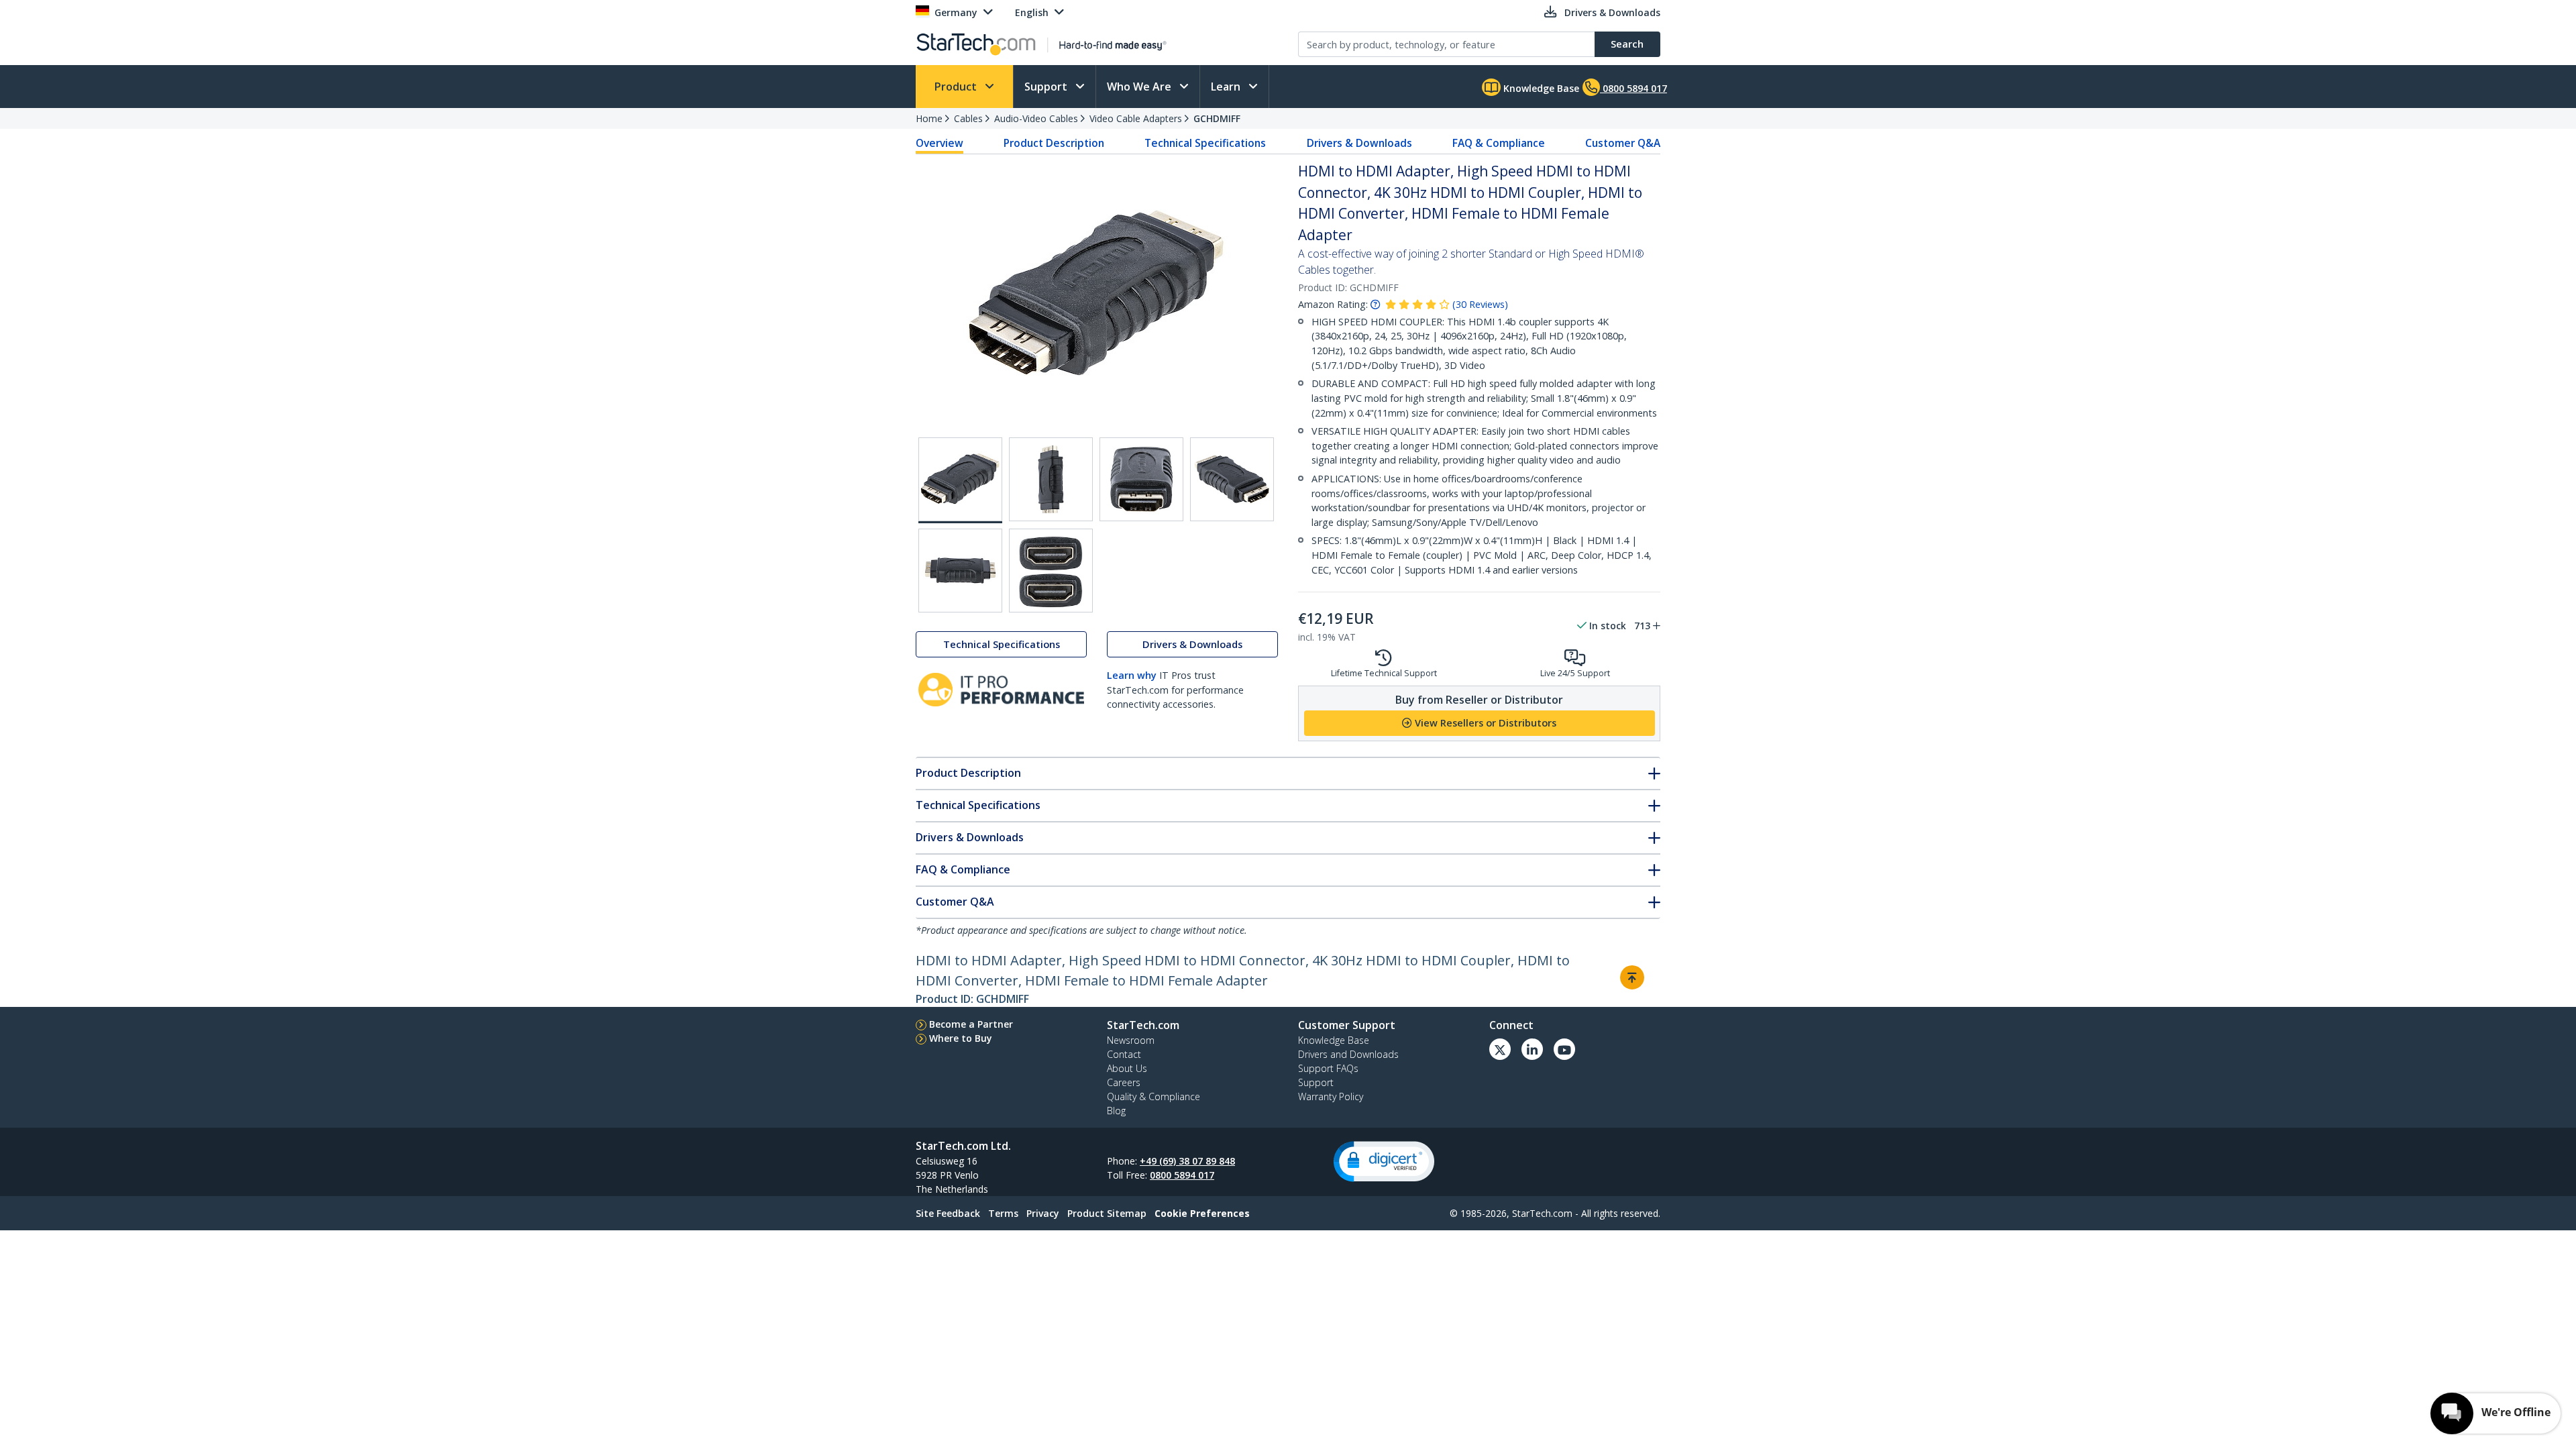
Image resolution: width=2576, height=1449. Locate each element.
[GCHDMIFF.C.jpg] (1232, 479)
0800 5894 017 (1182, 1175)
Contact (1124, 1054)
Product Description (1054, 143)
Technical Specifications (1205, 143)
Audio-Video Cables (1036, 118)
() (1480, 304)
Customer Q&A (1623, 143)
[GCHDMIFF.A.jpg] (1051, 479)
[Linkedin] (1532, 1049)
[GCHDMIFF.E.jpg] (960, 571)
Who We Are (1140, 87)
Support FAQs (1328, 1068)
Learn (1227, 87)
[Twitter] (1500, 1049)
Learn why (1132, 675)
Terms (1003, 1213)
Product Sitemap (1107, 1213)
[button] (1384, 1162)
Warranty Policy (1331, 1096)
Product (957, 87)
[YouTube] (1564, 1049)
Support (1047, 87)
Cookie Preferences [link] (1202, 1213)
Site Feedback (948, 1213)
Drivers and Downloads (1348, 1054)
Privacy (1043, 1213)
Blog (1116, 1111)
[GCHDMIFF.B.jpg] (1141, 479)
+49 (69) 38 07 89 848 (1187, 1161)
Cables (968, 118)
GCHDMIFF (1217, 118)
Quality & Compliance (1153, 1096)
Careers (1124, 1082)
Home (929, 118)
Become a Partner (971, 1024)
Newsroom (1131, 1040)
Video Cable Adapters (1136, 118)
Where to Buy (961, 1038)
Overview (940, 143)
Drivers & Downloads (1359, 143)
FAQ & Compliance (1499, 143)
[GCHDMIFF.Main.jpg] (960, 480)
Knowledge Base (1540, 88)
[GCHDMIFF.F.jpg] (1051, 571)
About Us (1127, 1068)
